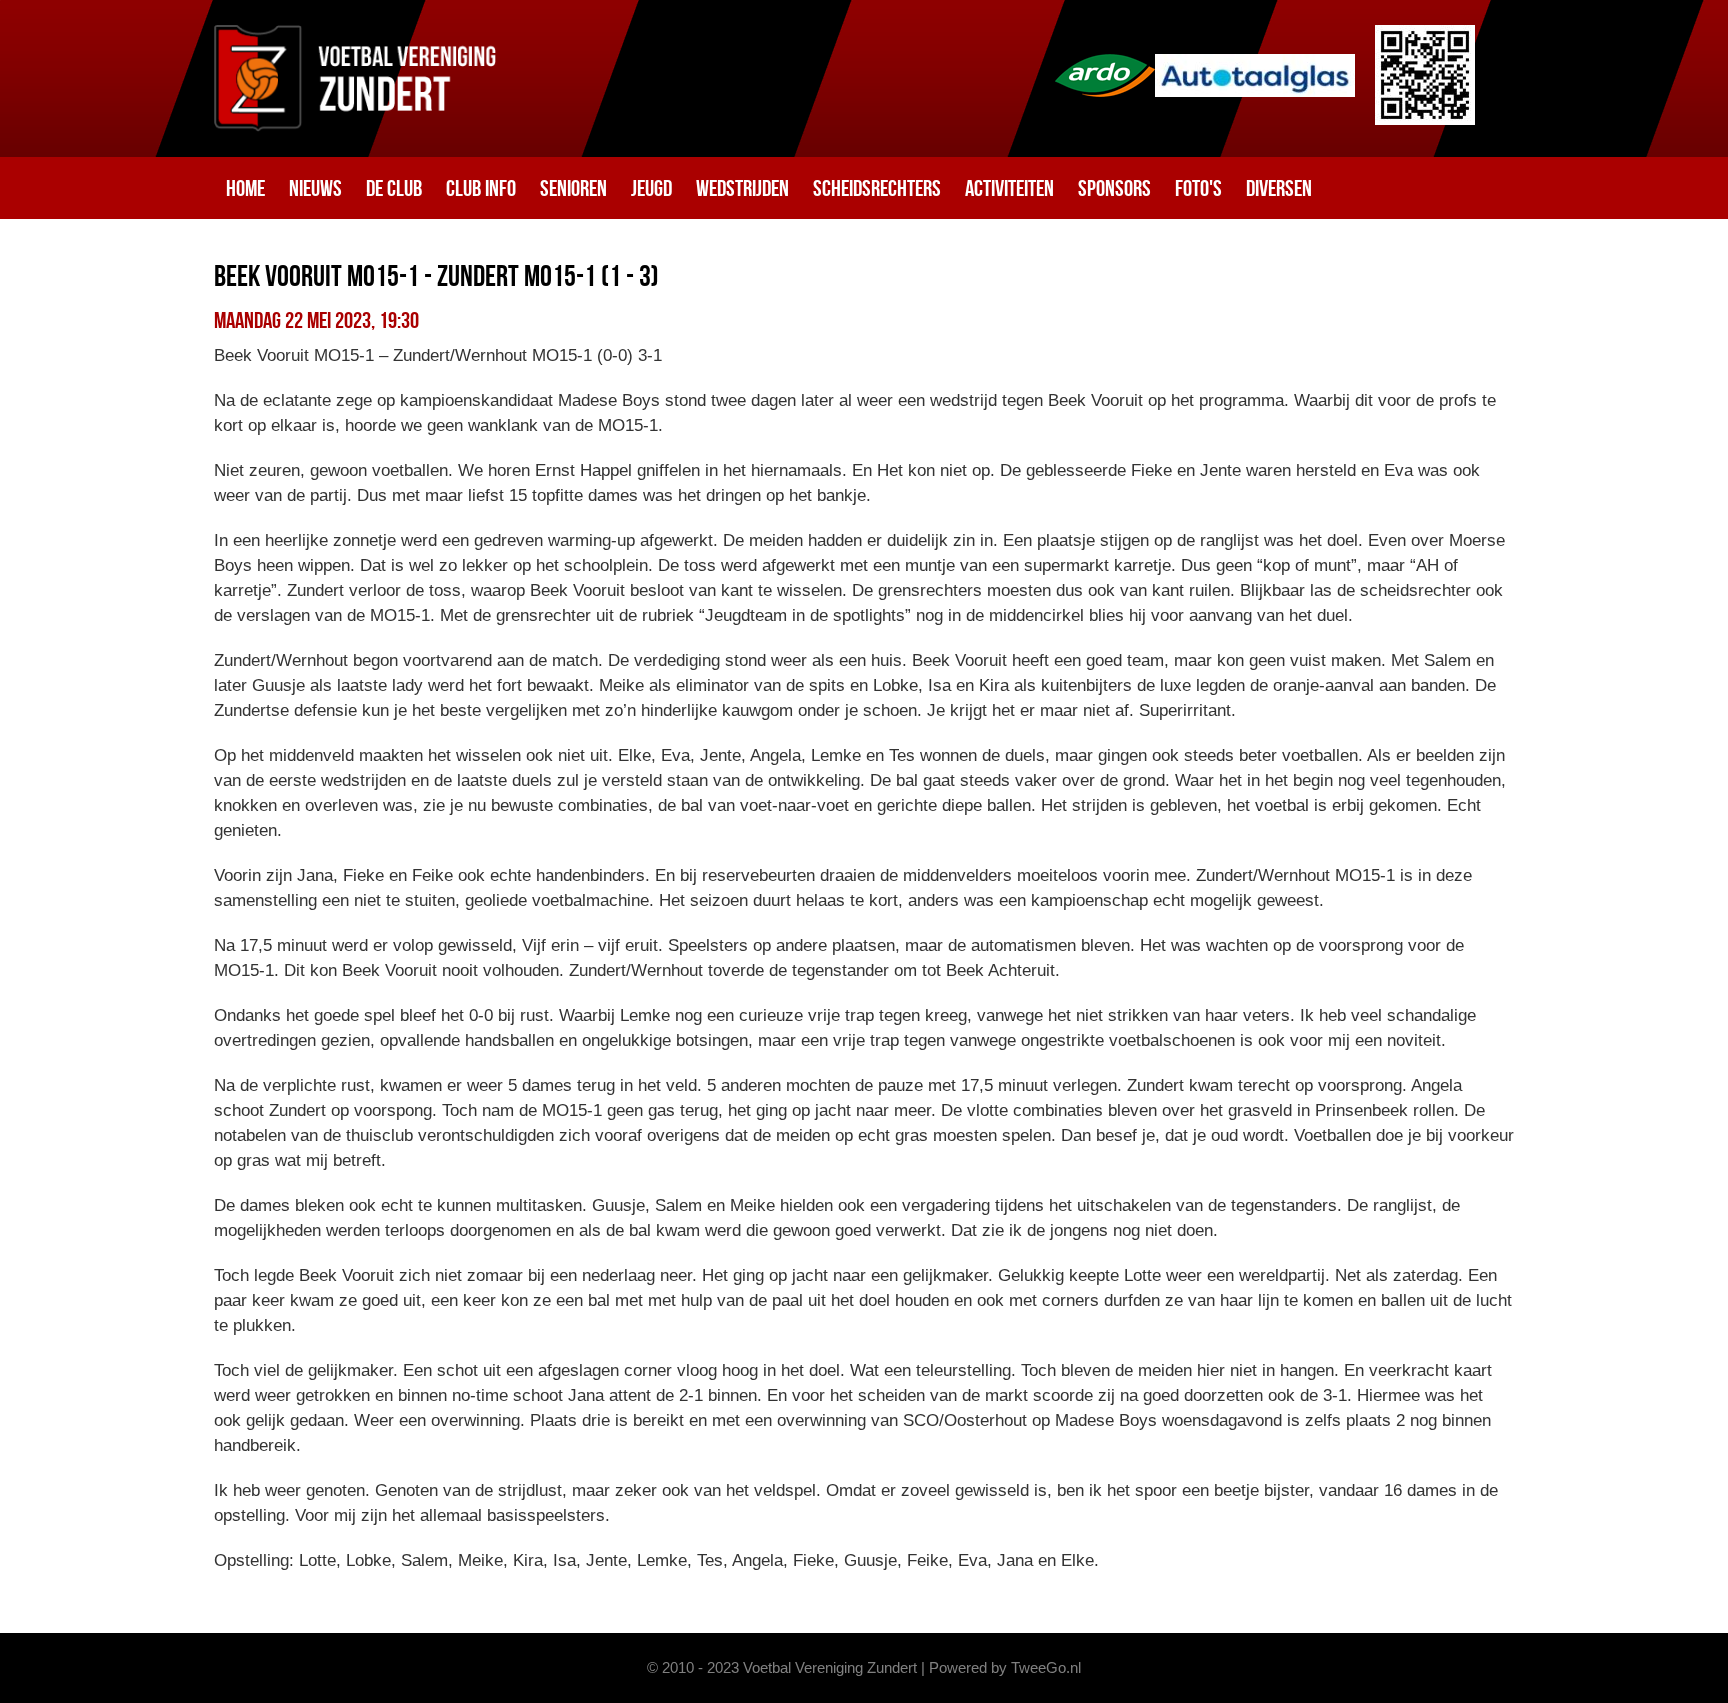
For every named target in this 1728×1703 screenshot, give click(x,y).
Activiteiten (1009, 188)
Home (245, 188)
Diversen (1279, 188)
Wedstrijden (742, 188)
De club (394, 188)
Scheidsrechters (877, 188)
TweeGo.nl (1046, 1667)
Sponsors (1114, 188)
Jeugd (651, 188)
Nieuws (315, 188)
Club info (481, 188)
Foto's (1198, 188)
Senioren (573, 188)
